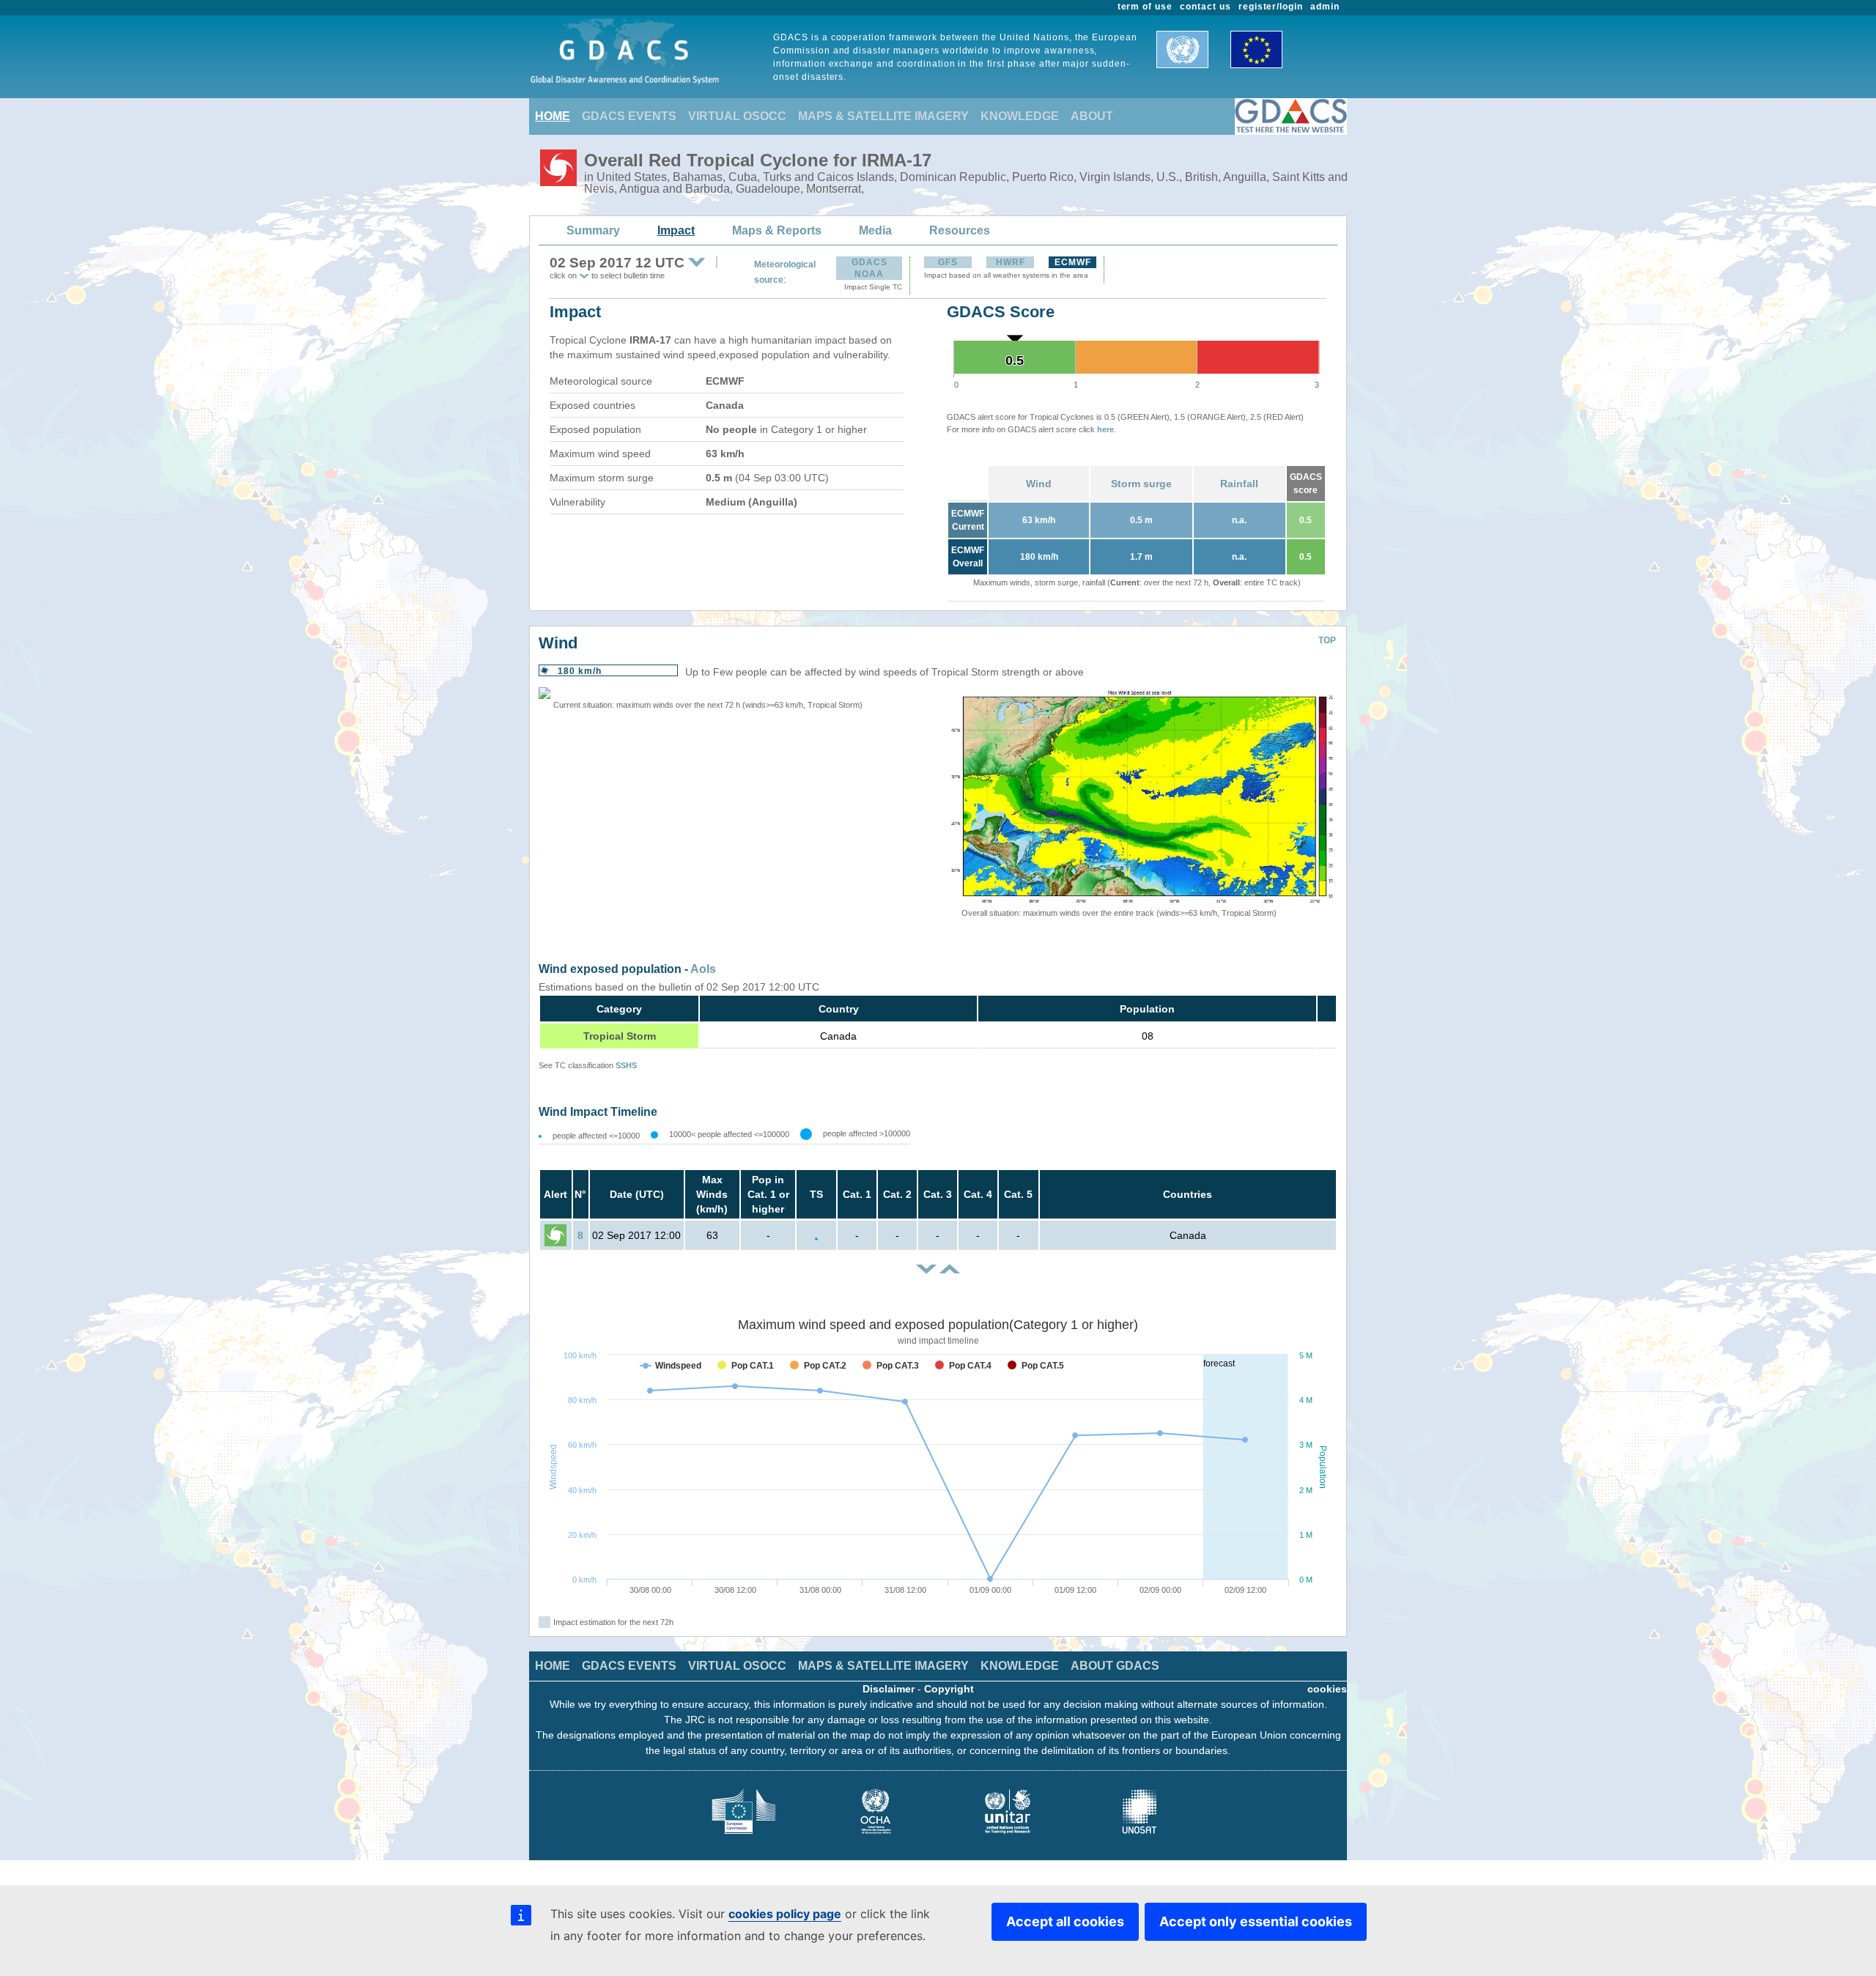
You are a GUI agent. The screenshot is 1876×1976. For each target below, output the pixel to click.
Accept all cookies (1065, 1921)
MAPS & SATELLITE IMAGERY (883, 116)
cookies (1327, 1689)
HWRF (1011, 262)
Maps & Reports (777, 230)
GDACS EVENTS (629, 116)
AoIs (703, 969)
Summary (593, 230)
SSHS (626, 1065)
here (1105, 429)
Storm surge (1141, 484)
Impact (676, 230)
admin (1325, 7)
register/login (1271, 7)
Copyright (949, 1689)
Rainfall (1239, 484)
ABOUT (1092, 116)
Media (875, 230)
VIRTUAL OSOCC (737, 116)
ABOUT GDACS (1115, 1666)
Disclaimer (889, 1689)
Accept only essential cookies (1256, 1921)
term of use (1145, 7)
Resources (960, 230)
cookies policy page (785, 1914)
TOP (1327, 640)
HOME (553, 116)
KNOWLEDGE (1020, 116)
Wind (1039, 484)
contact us (1205, 7)
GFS (948, 262)
